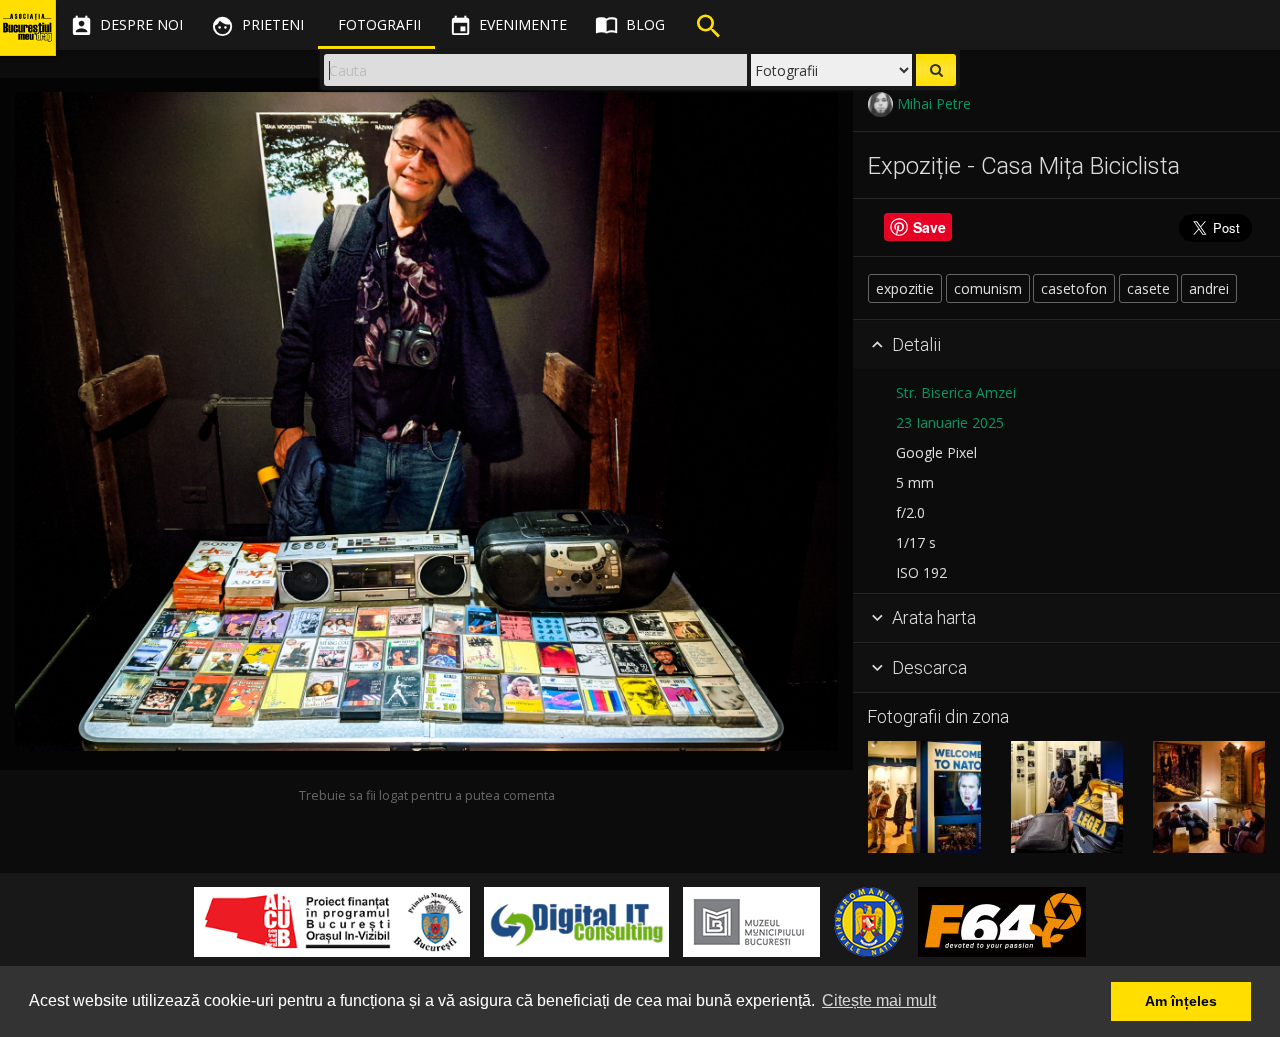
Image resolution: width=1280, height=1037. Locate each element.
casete (1148, 288)
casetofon (1074, 288)
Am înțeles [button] (1181, 1001)
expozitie (905, 288)
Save (929, 228)
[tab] (1066, 345)
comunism (988, 288)
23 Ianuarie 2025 (950, 422)
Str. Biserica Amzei (956, 392)
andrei (1209, 288)
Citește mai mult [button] (879, 1000)
